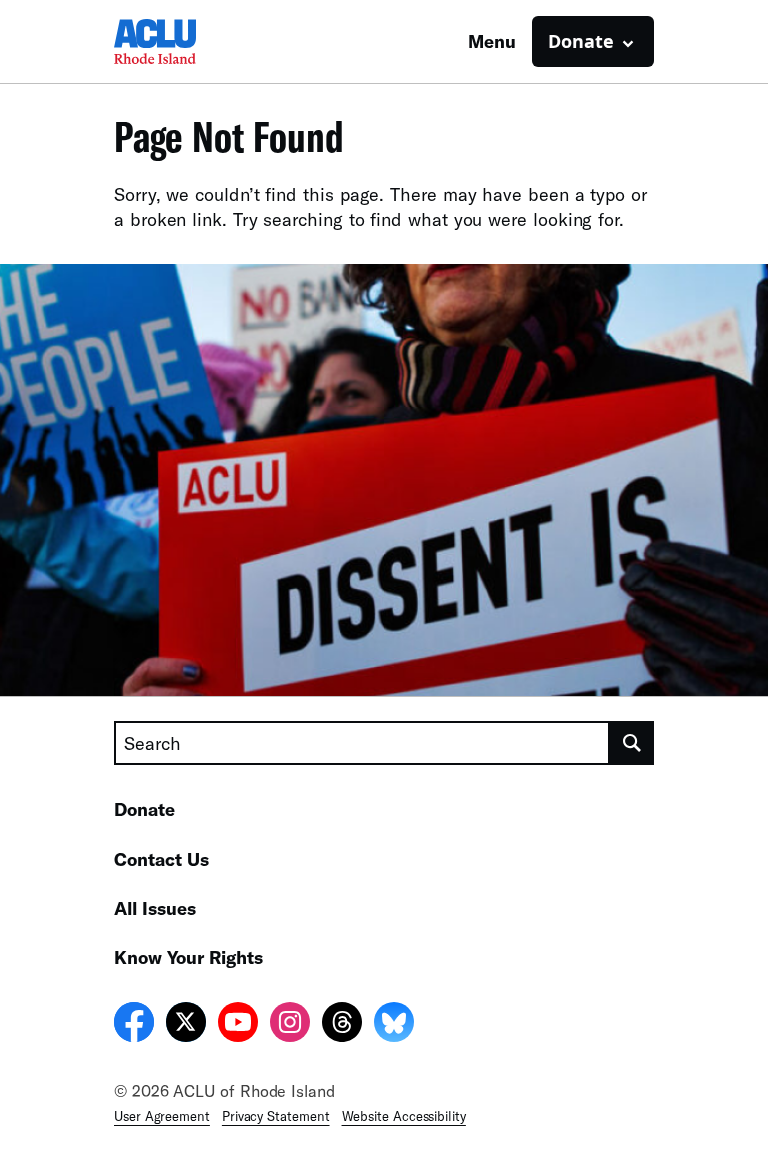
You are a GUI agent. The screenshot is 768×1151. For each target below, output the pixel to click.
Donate (144, 809)
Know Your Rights (188, 957)
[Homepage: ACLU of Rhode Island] (184, 41)
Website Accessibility (404, 1116)
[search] (632, 743)
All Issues (155, 908)
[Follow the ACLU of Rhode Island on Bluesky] (394, 1025)
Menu (492, 41)
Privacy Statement (276, 1116)
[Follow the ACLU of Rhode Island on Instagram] (290, 1025)
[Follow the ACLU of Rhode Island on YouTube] (238, 1025)
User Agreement (162, 1116)
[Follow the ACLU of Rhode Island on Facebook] (134, 1025)
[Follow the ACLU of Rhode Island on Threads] (342, 1025)
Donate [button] (581, 41)
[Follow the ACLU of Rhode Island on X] (186, 1025)
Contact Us (161, 859)
